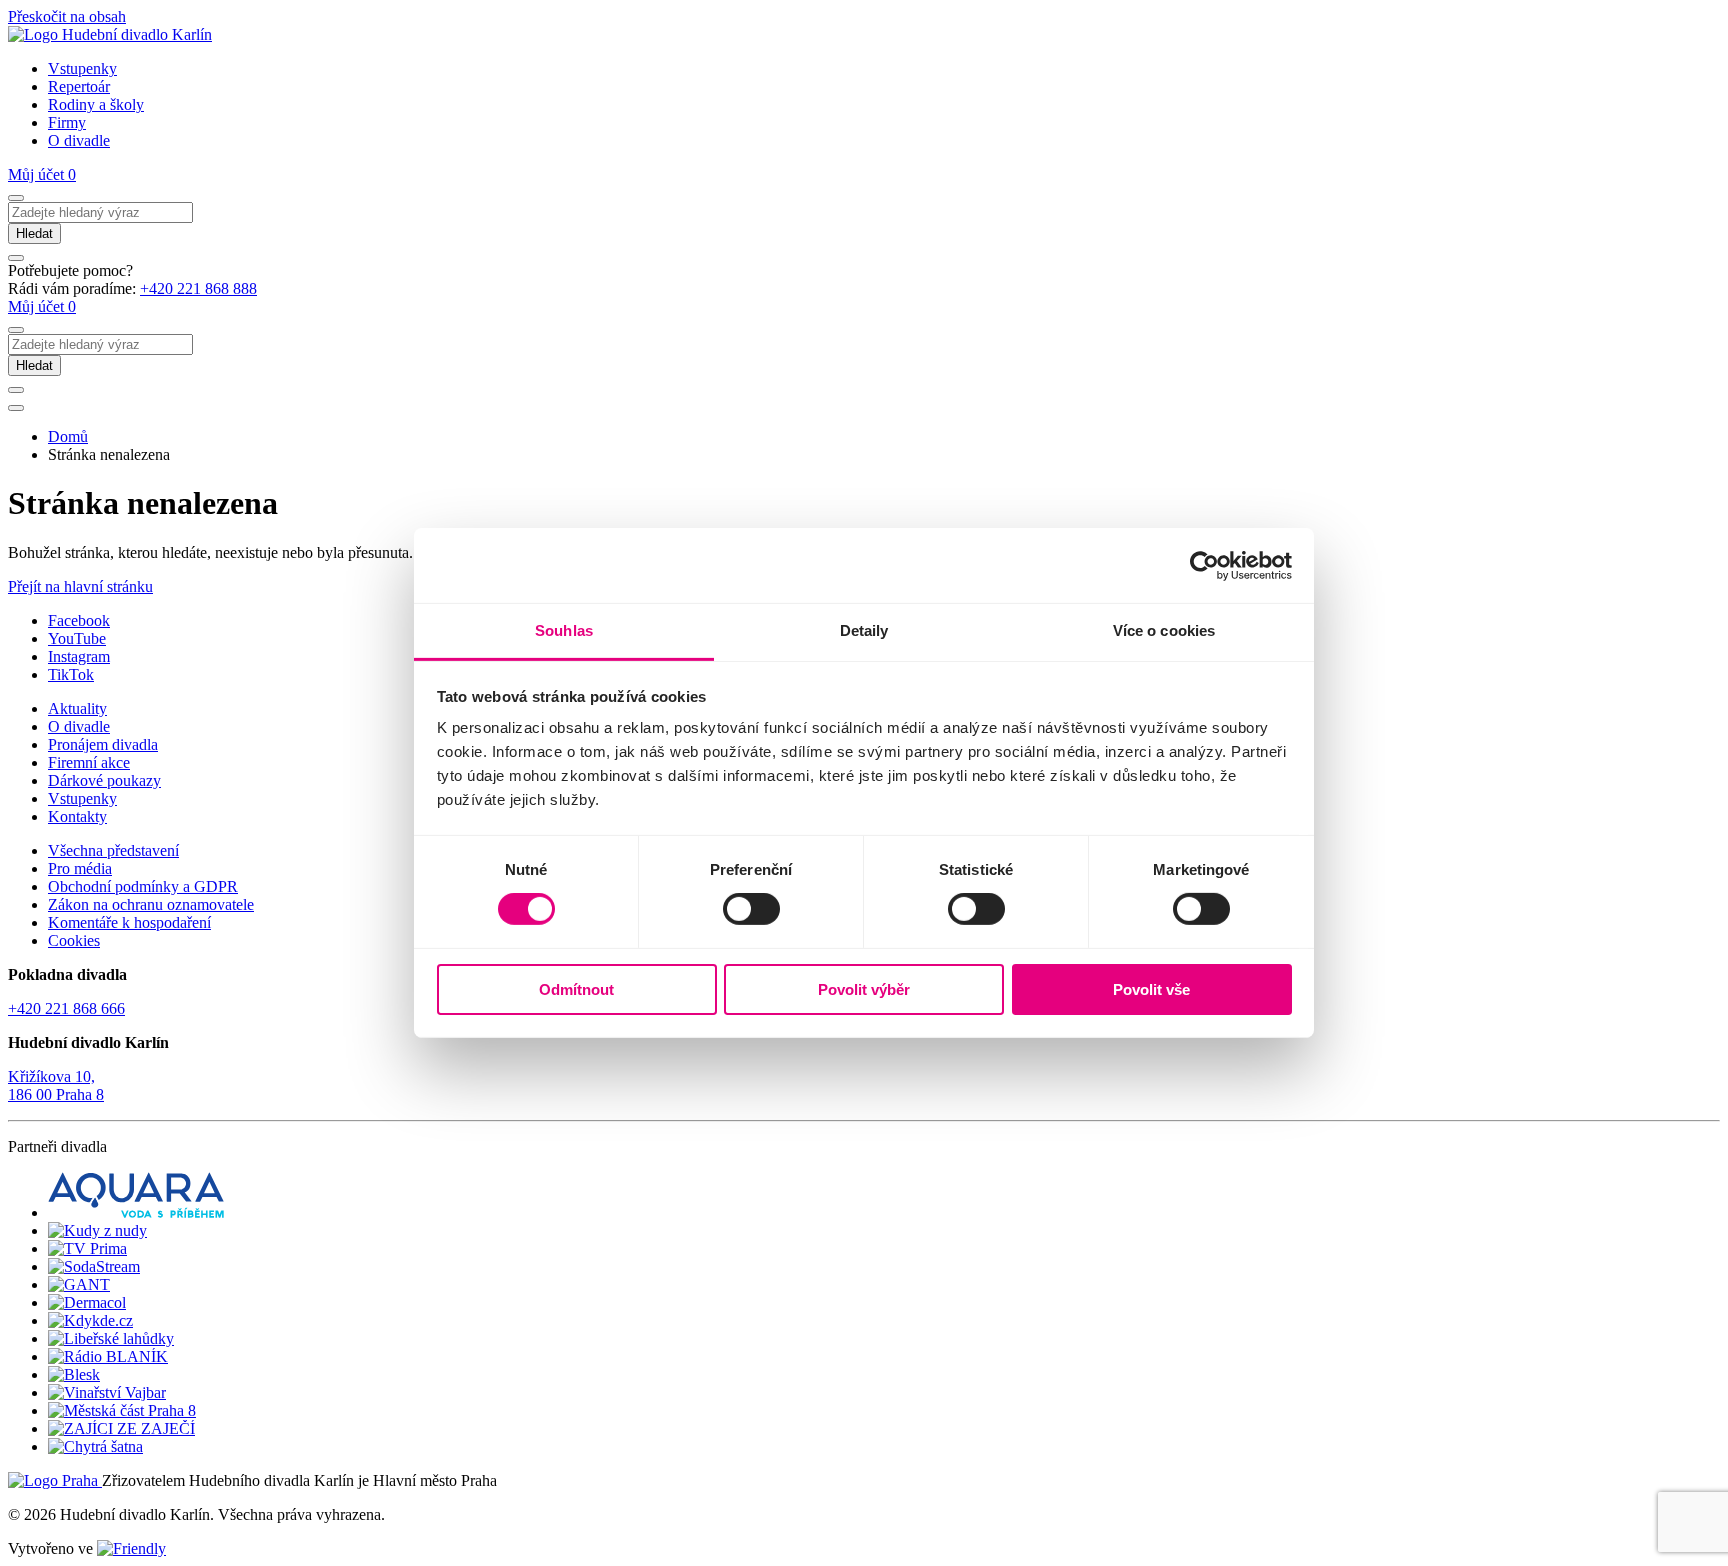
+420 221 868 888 (198, 288)
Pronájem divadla (103, 744)
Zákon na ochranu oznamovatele (151, 904)
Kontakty (77, 816)
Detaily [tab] (864, 630)
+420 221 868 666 (66, 1008)
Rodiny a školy (96, 104)
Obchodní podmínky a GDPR (143, 886)
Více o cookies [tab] (1164, 630)
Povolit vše (1151, 989)
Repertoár (79, 86)
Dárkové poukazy (104, 780)
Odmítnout (576, 989)
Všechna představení (113, 850)
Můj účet (38, 174)
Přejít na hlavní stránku (80, 586)
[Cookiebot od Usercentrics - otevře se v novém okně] (1204, 565)
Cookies (74, 940)
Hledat (34, 233)
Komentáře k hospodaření (129, 922)
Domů (68, 436)
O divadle (79, 140)
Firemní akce (89, 762)
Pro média (80, 868)
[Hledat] (16, 198)
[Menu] (16, 408)
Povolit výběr (864, 989)
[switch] (751, 909)
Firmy (67, 122)
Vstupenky (82, 68)
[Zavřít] (16, 258)
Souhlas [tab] (564, 630)
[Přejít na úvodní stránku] (110, 34)
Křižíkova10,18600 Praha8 (56, 1085)
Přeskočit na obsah (67, 16)
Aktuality (77, 708)
